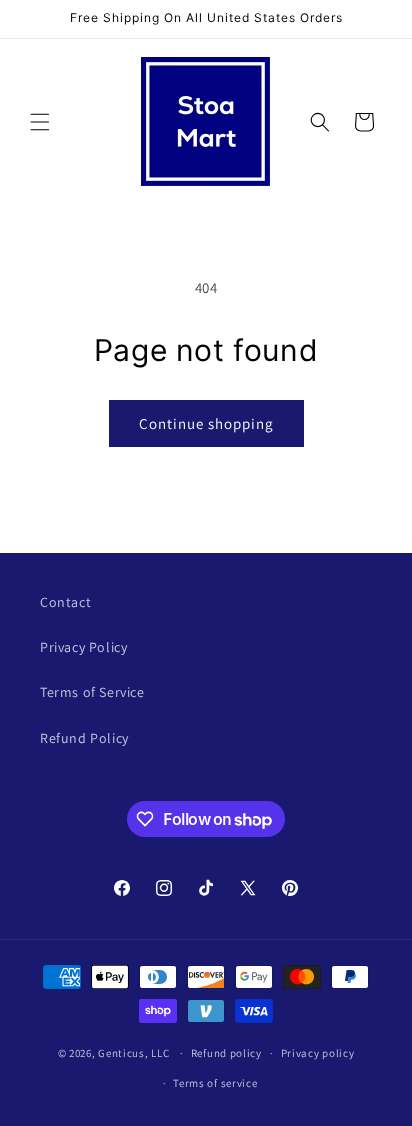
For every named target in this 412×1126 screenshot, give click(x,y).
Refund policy (226, 1053)
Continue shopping (206, 423)
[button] (40, 122)
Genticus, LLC (133, 1053)
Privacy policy (318, 1053)
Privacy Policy (83, 647)
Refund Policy (84, 738)
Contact (65, 602)
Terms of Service (92, 692)
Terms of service (215, 1083)
